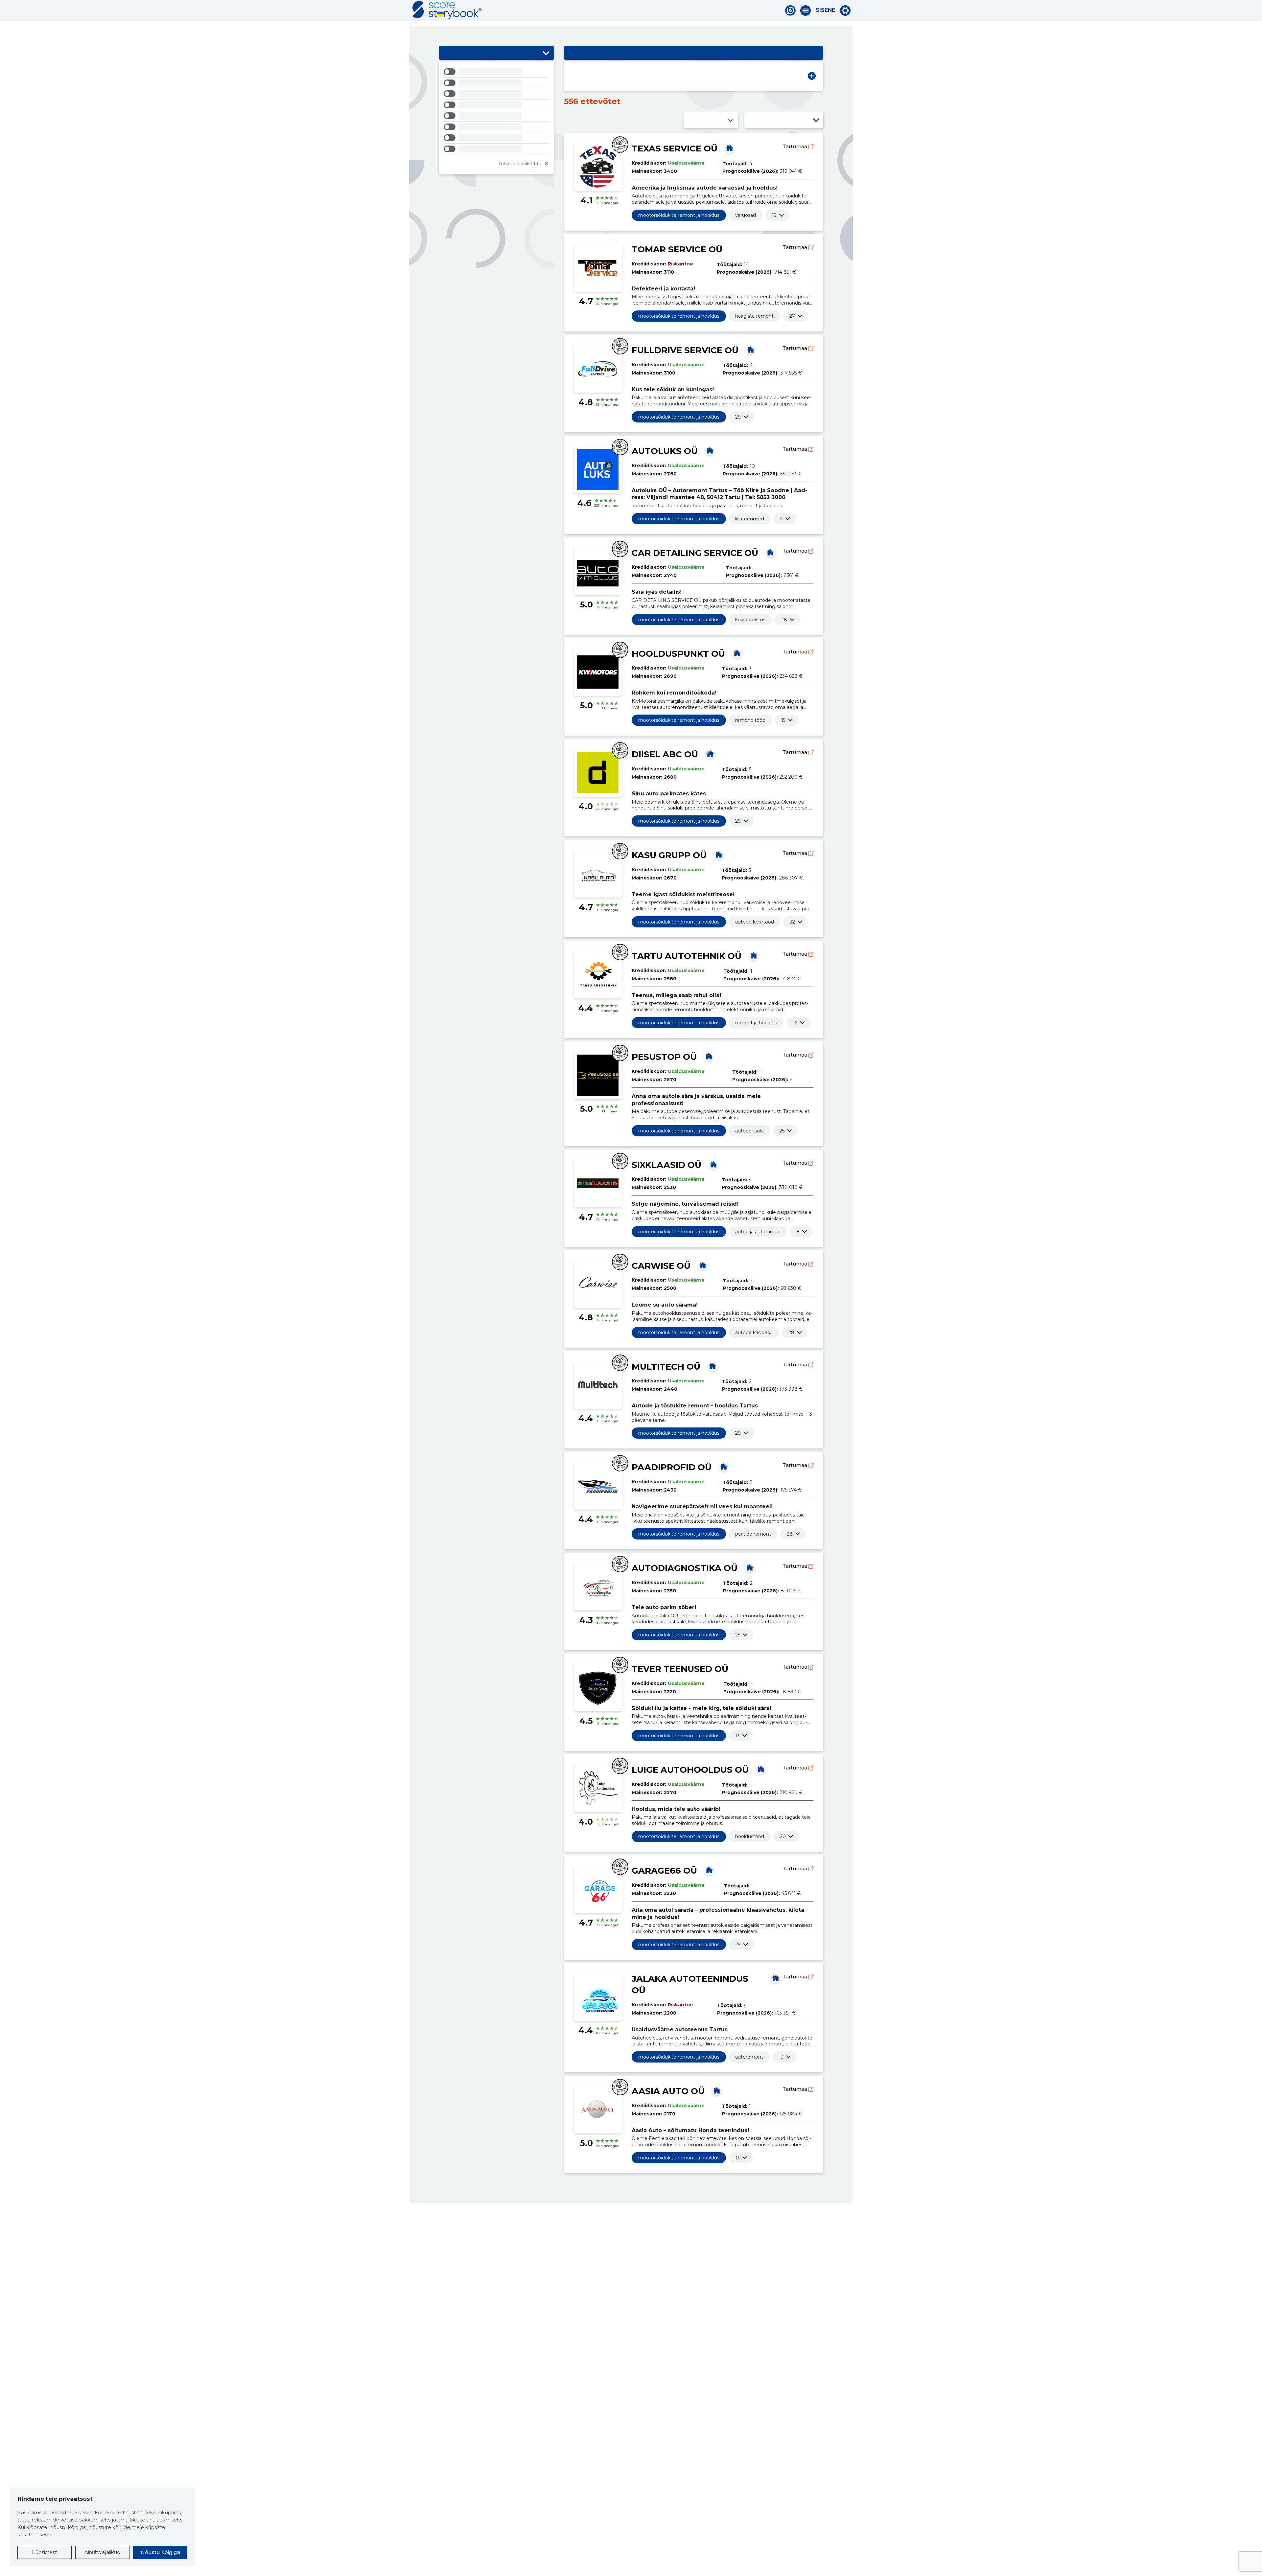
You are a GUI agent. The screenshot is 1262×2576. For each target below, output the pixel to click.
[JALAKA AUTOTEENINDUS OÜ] (776, 1978)
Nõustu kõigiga (160, 2552)
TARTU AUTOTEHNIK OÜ (687, 956)
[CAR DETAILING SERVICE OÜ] (770, 552)
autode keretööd (755, 922)
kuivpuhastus (750, 620)
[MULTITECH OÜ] (713, 1366)
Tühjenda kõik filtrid (520, 164)
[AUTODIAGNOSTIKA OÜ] (750, 1567)
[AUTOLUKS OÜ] (710, 450)
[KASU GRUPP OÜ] (719, 855)
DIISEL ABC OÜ (665, 754)
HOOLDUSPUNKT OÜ (678, 654)
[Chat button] (790, 11)
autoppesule (749, 1131)
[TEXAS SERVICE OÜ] (730, 148)
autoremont (749, 2057)
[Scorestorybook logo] (447, 10)
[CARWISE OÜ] (703, 1265)
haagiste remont (754, 316)
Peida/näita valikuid (546, 53)
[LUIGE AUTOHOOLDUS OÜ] (761, 1769)
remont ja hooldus (756, 1023)
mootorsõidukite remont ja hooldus (679, 215)
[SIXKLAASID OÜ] (713, 1164)
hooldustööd (750, 1836)
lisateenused (750, 519)
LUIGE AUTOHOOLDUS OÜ (690, 1770)
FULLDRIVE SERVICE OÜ (685, 350)
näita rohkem (774, 215)
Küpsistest (44, 2552)
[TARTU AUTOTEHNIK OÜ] (754, 955)
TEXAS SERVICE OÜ (675, 148)
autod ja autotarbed (758, 1232)
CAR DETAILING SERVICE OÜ (695, 553)
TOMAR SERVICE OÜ (677, 249)
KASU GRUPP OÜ (669, 855)
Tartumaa (796, 146)
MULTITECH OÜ (666, 1367)
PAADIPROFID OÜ (672, 1467)
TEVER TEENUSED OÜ (680, 1669)
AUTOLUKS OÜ (665, 451)
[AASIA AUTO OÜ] (717, 2090)
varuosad (746, 215)
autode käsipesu (754, 1333)
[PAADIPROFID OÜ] (724, 1467)
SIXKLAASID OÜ (666, 1165)
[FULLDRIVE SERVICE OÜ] (751, 350)
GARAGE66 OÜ (664, 1871)
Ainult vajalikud (102, 2552)
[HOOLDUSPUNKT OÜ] (737, 653)
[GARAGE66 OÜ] (709, 1870)
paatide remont (753, 1534)
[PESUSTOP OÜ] (709, 1056)
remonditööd (750, 720)
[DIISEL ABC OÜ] (710, 754)
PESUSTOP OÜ (664, 1057)
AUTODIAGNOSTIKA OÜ (685, 1568)
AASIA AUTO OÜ (668, 2091)
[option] (496, 73)
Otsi (812, 76)
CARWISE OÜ (661, 1266)
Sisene (825, 10)
